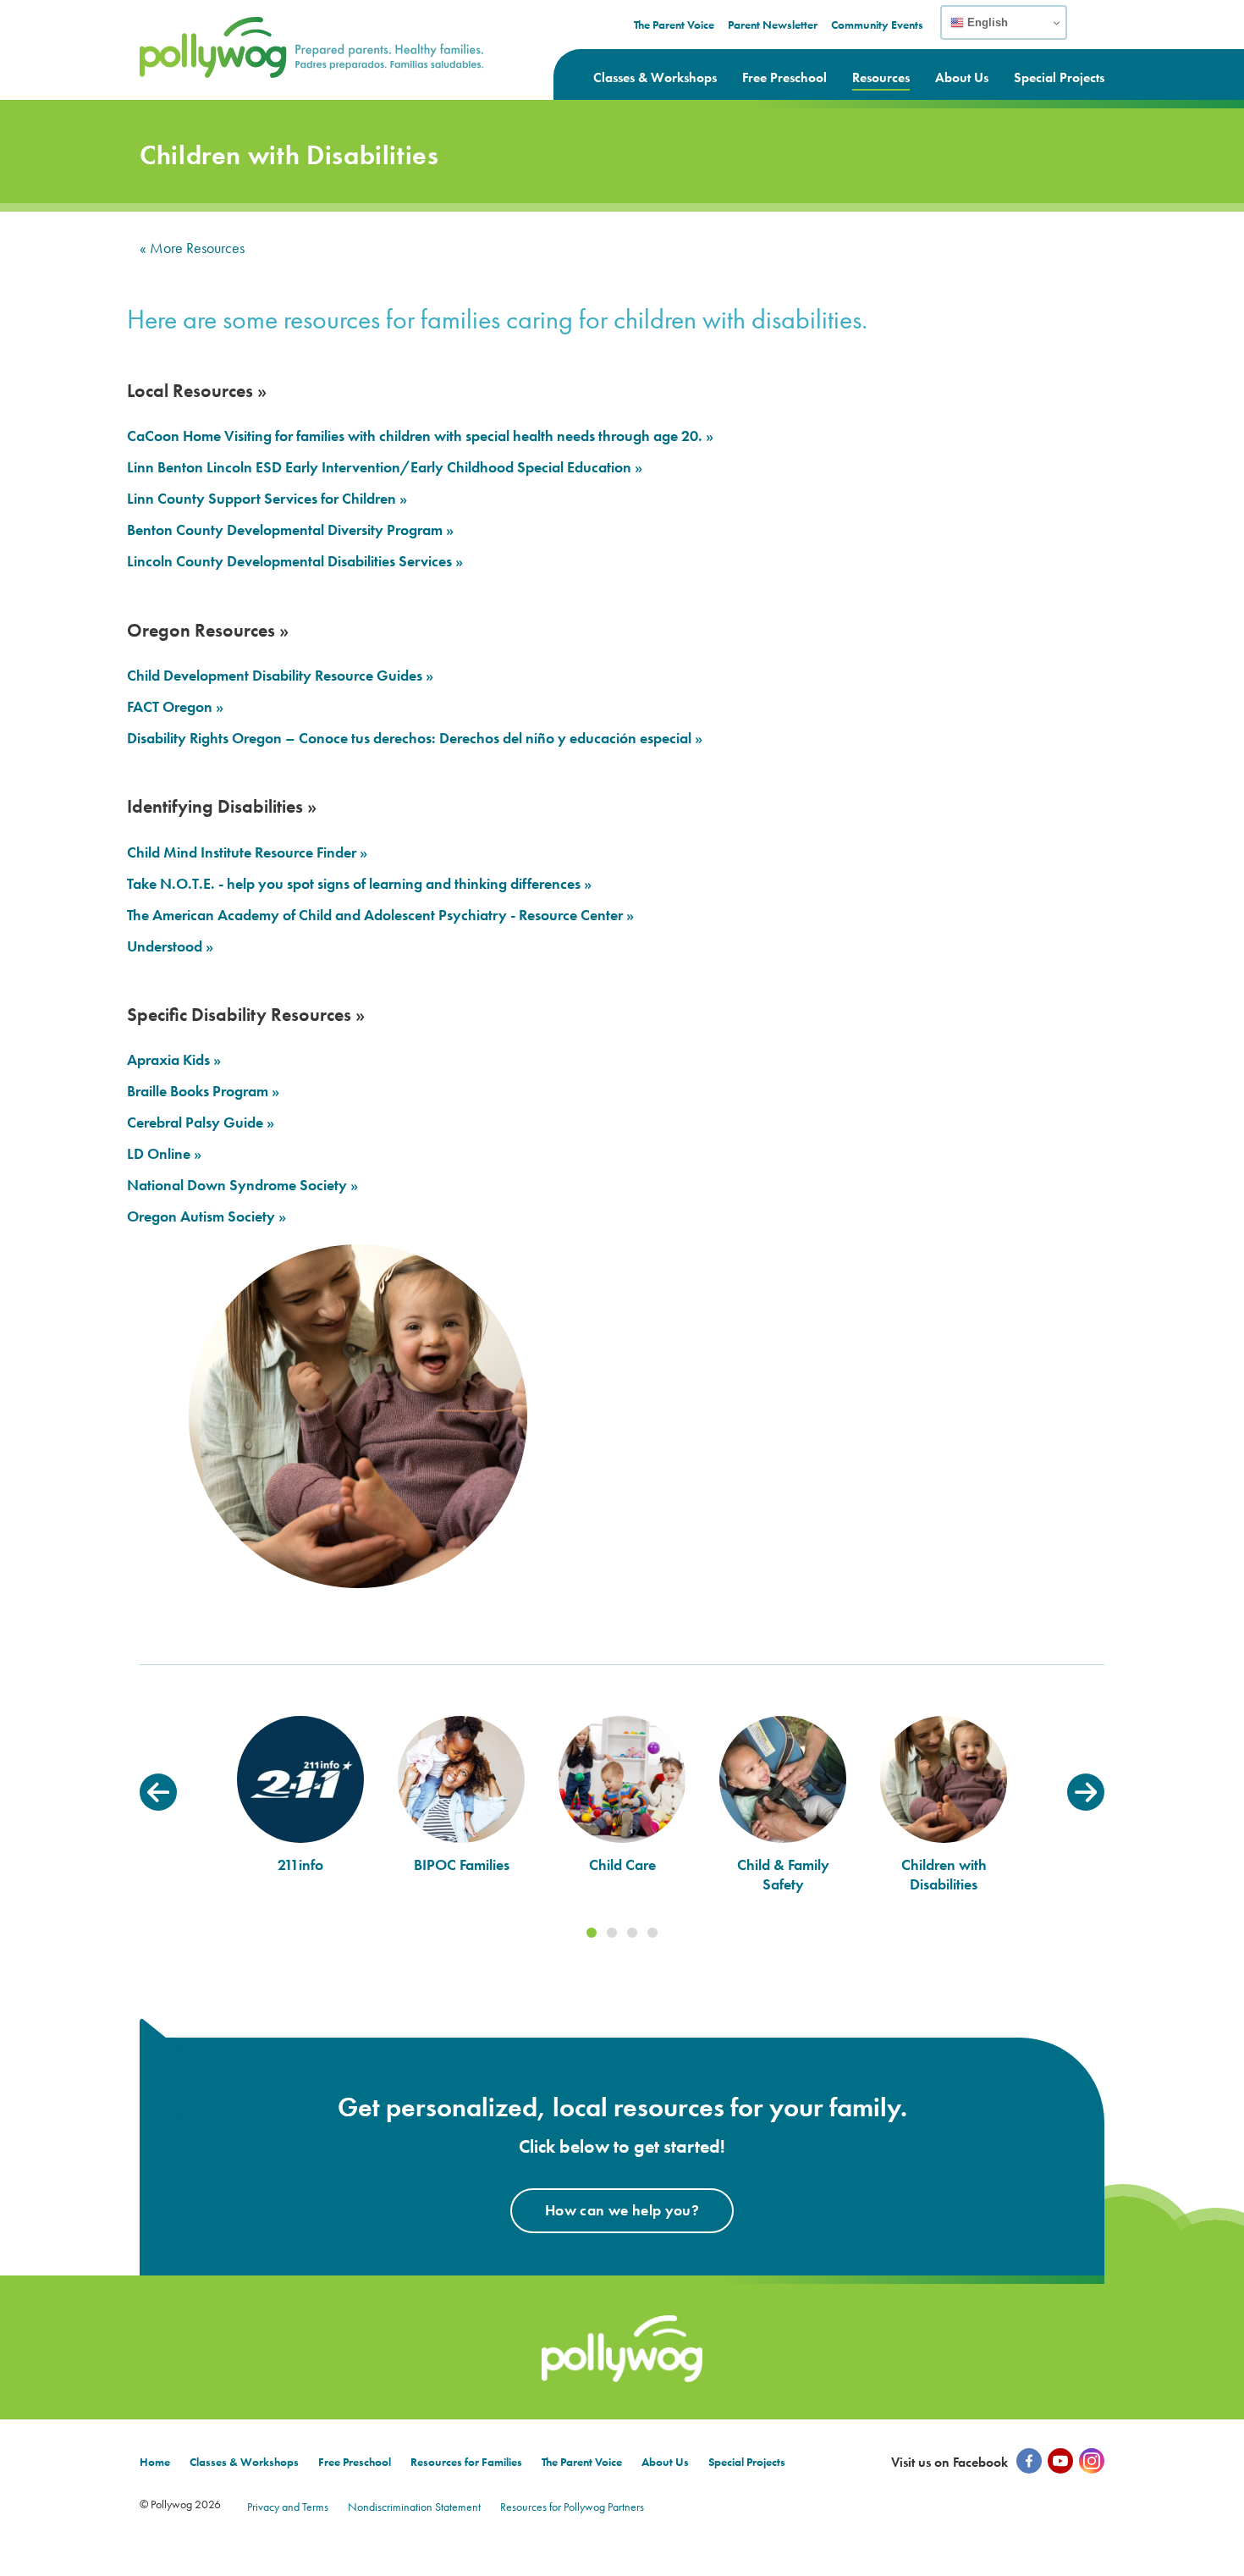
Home (155, 2462)
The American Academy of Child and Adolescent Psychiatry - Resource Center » (380, 915)
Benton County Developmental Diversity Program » (290, 530)
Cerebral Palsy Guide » (201, 1123)
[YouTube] (1060, 2461)
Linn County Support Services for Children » (267, 499)
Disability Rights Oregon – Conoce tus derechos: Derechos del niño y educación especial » (415, 738)
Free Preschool (784, 77)
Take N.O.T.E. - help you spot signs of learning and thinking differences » (359, 884)
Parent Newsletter (773, 25)
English (986, 22)
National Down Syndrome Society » (242, 1185)
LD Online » (164, 1154)
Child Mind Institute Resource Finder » (247, 852)
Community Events (877, 25)
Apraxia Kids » (174, 1060)
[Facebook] (1029, 2461)
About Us (962, 77)
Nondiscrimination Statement (414, 2507)
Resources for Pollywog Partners (572, 2507)
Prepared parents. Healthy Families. (253, 28)
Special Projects (1059, 77)
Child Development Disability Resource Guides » (280, 676)
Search (1093, 33)
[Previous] (158, 1792)
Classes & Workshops (655, 77)
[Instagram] (1092, 2461)
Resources (881, 77)
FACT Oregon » (175, 707)
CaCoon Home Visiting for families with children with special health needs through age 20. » (420, 436)
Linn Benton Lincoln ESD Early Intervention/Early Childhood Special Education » (385, 467)
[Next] (1086, 1792)
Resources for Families (466, 2462)
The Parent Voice (674, 25)
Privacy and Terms (288, 2507)
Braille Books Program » (203, 1091)
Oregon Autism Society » (206, 1216)
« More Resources (192, 248)
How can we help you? (622, 2210)
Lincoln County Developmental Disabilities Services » (295, 561)
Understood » (170, 946)
